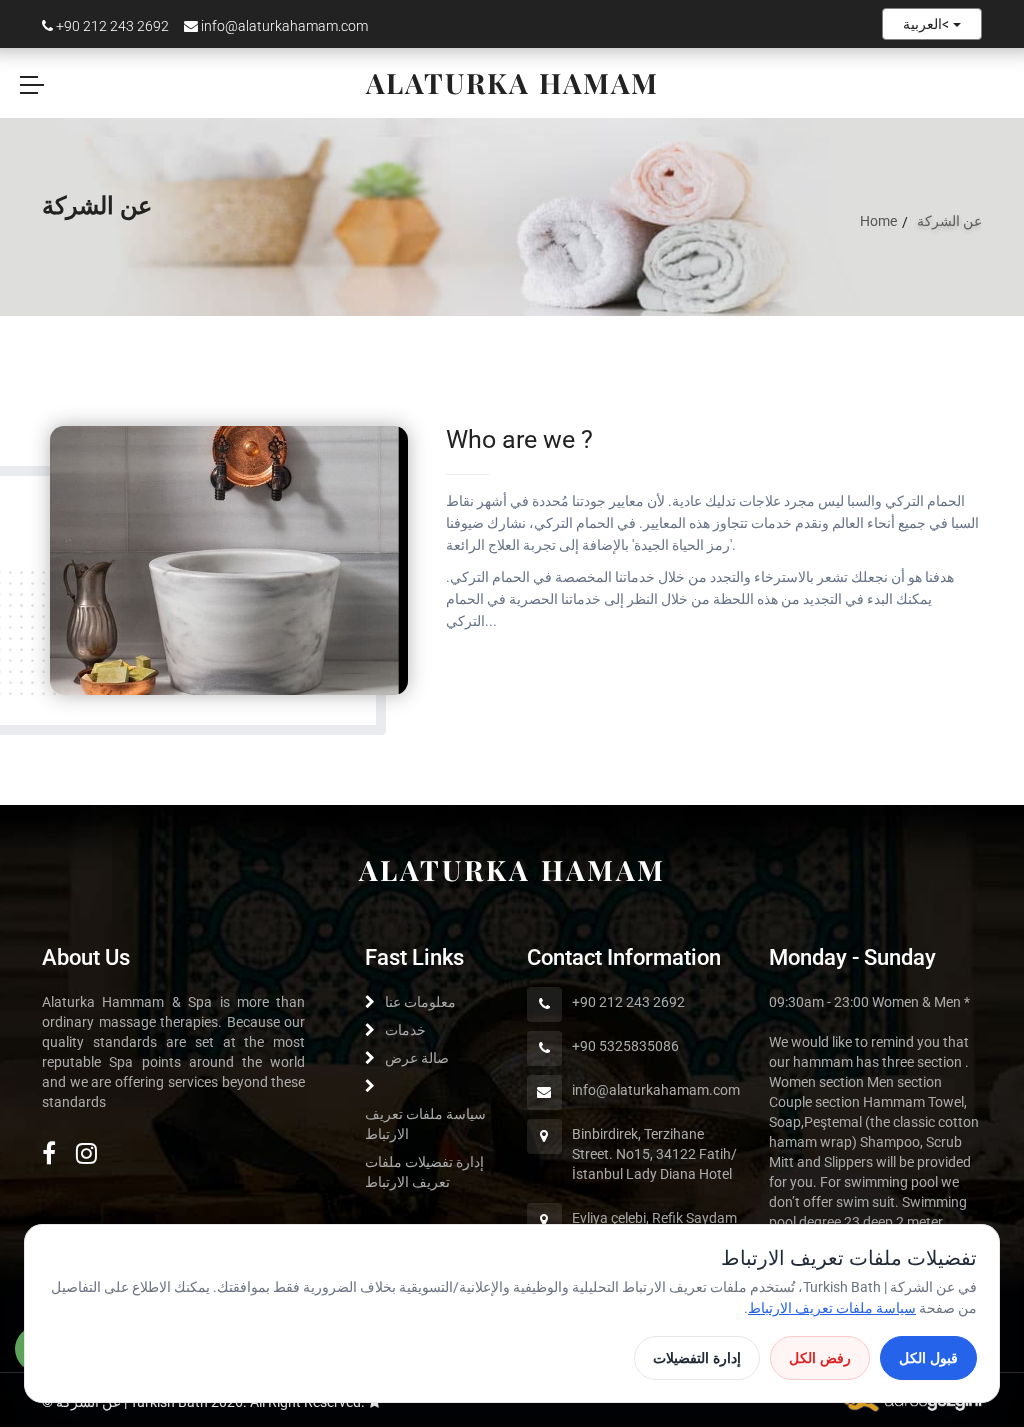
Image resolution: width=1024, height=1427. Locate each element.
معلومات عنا (420, 1002)
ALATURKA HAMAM (512, 869)
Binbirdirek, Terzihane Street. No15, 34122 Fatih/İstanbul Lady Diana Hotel (654, 1154)
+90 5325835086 (625, 1046)
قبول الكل (928, 1358)
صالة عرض (417, 1058)
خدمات (405, 1030)
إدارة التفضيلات (697, 1358)
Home (878, 221)
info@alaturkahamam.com (283, 26)
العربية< (928, 24)
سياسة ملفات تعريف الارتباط (832, 1308)
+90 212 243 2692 (111, 26)
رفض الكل (820, 1358)
